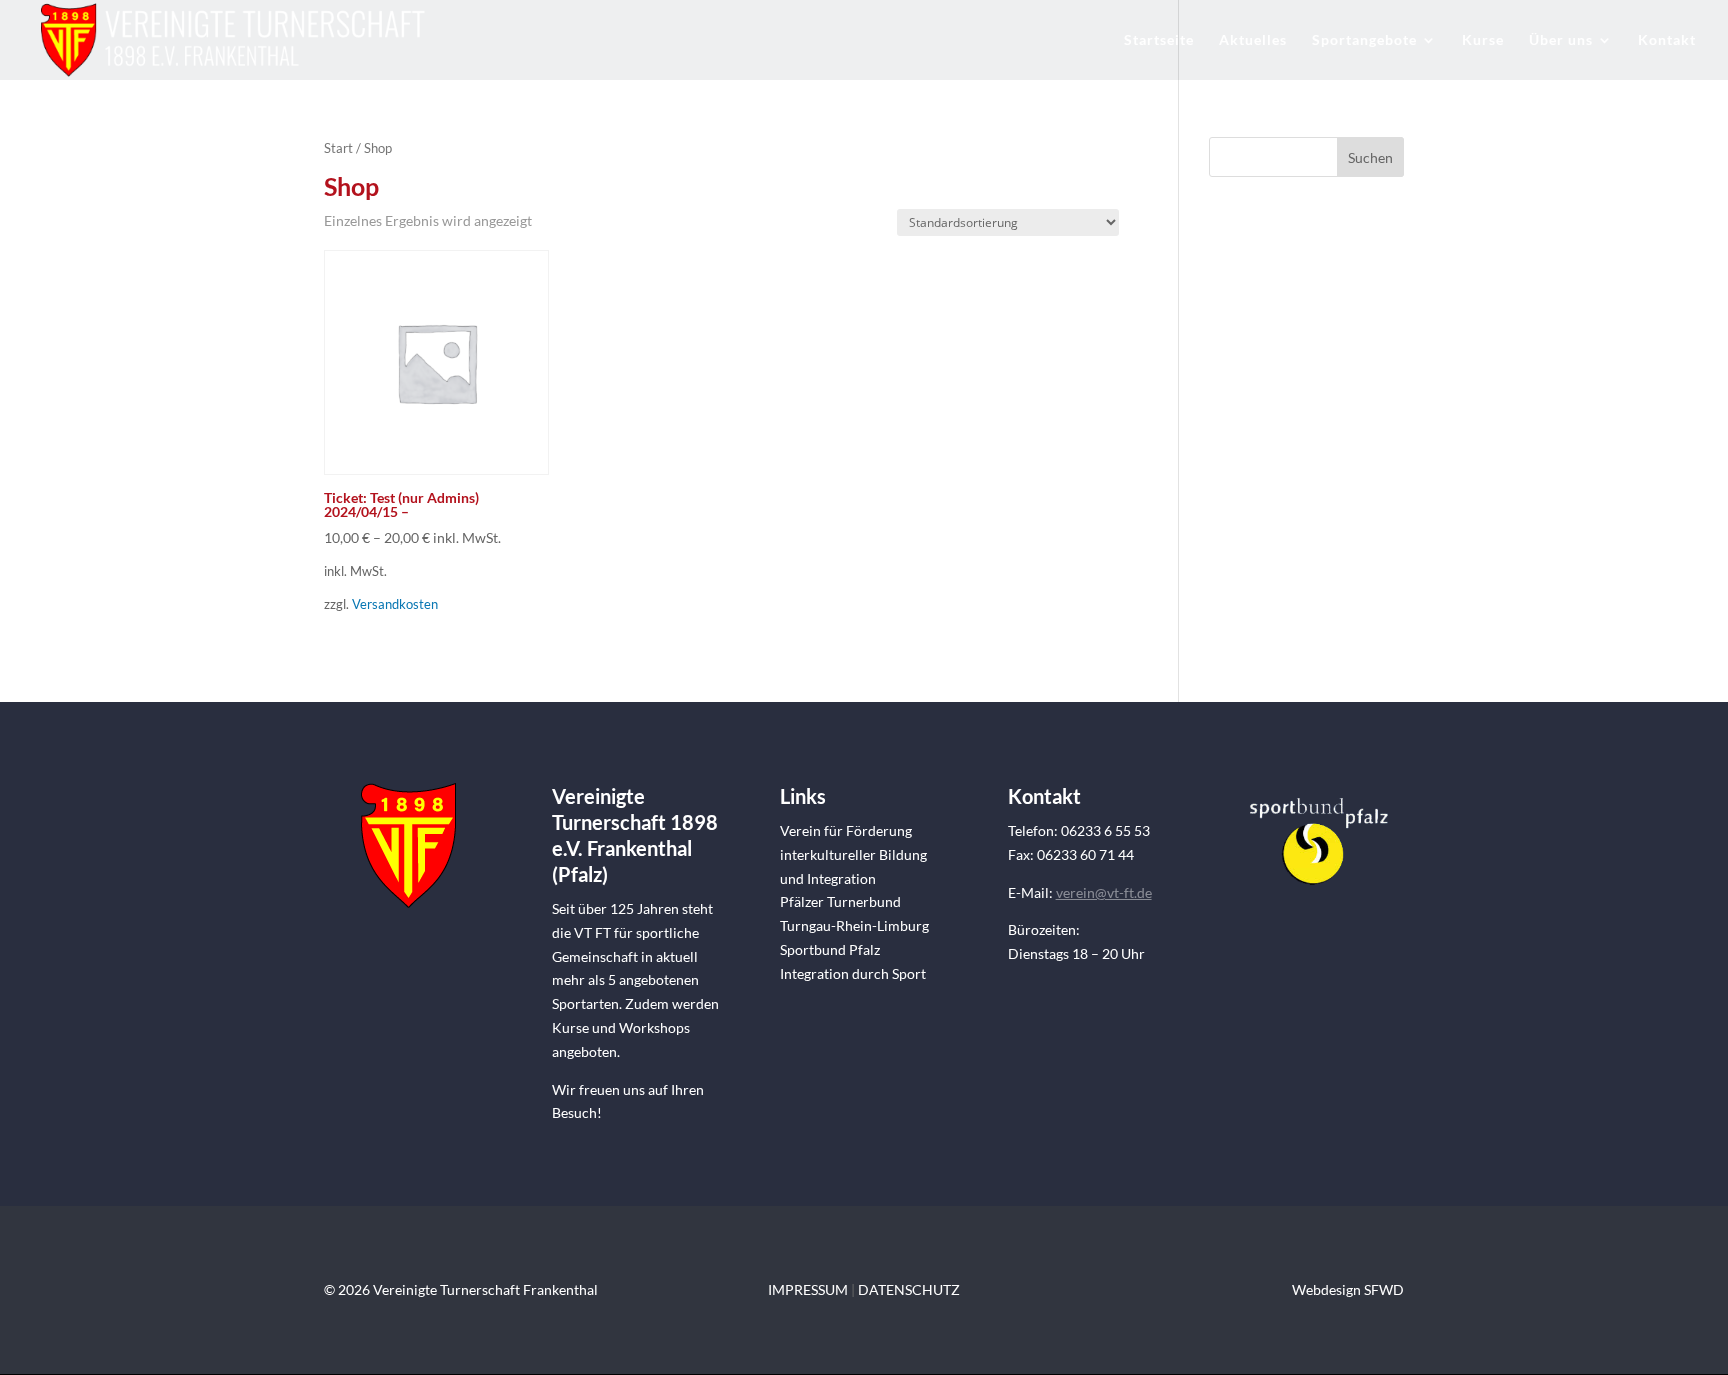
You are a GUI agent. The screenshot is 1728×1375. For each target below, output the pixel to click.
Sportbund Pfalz (830, 949)
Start (338, 148)
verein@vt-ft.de (1104, 892)
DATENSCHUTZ (909, 1289)
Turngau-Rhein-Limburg (854, 925)
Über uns (1561, 40)
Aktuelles (1253, 40)
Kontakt (1667, 40)
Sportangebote (1364, 40)
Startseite (1159, 40)
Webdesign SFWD (1348, 1289)
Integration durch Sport (853, 973)
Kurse (1483, 40)
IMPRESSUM (808, 1289)
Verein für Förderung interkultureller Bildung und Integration (853, 854)
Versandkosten (395, 604)
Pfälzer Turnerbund (840, 901)
